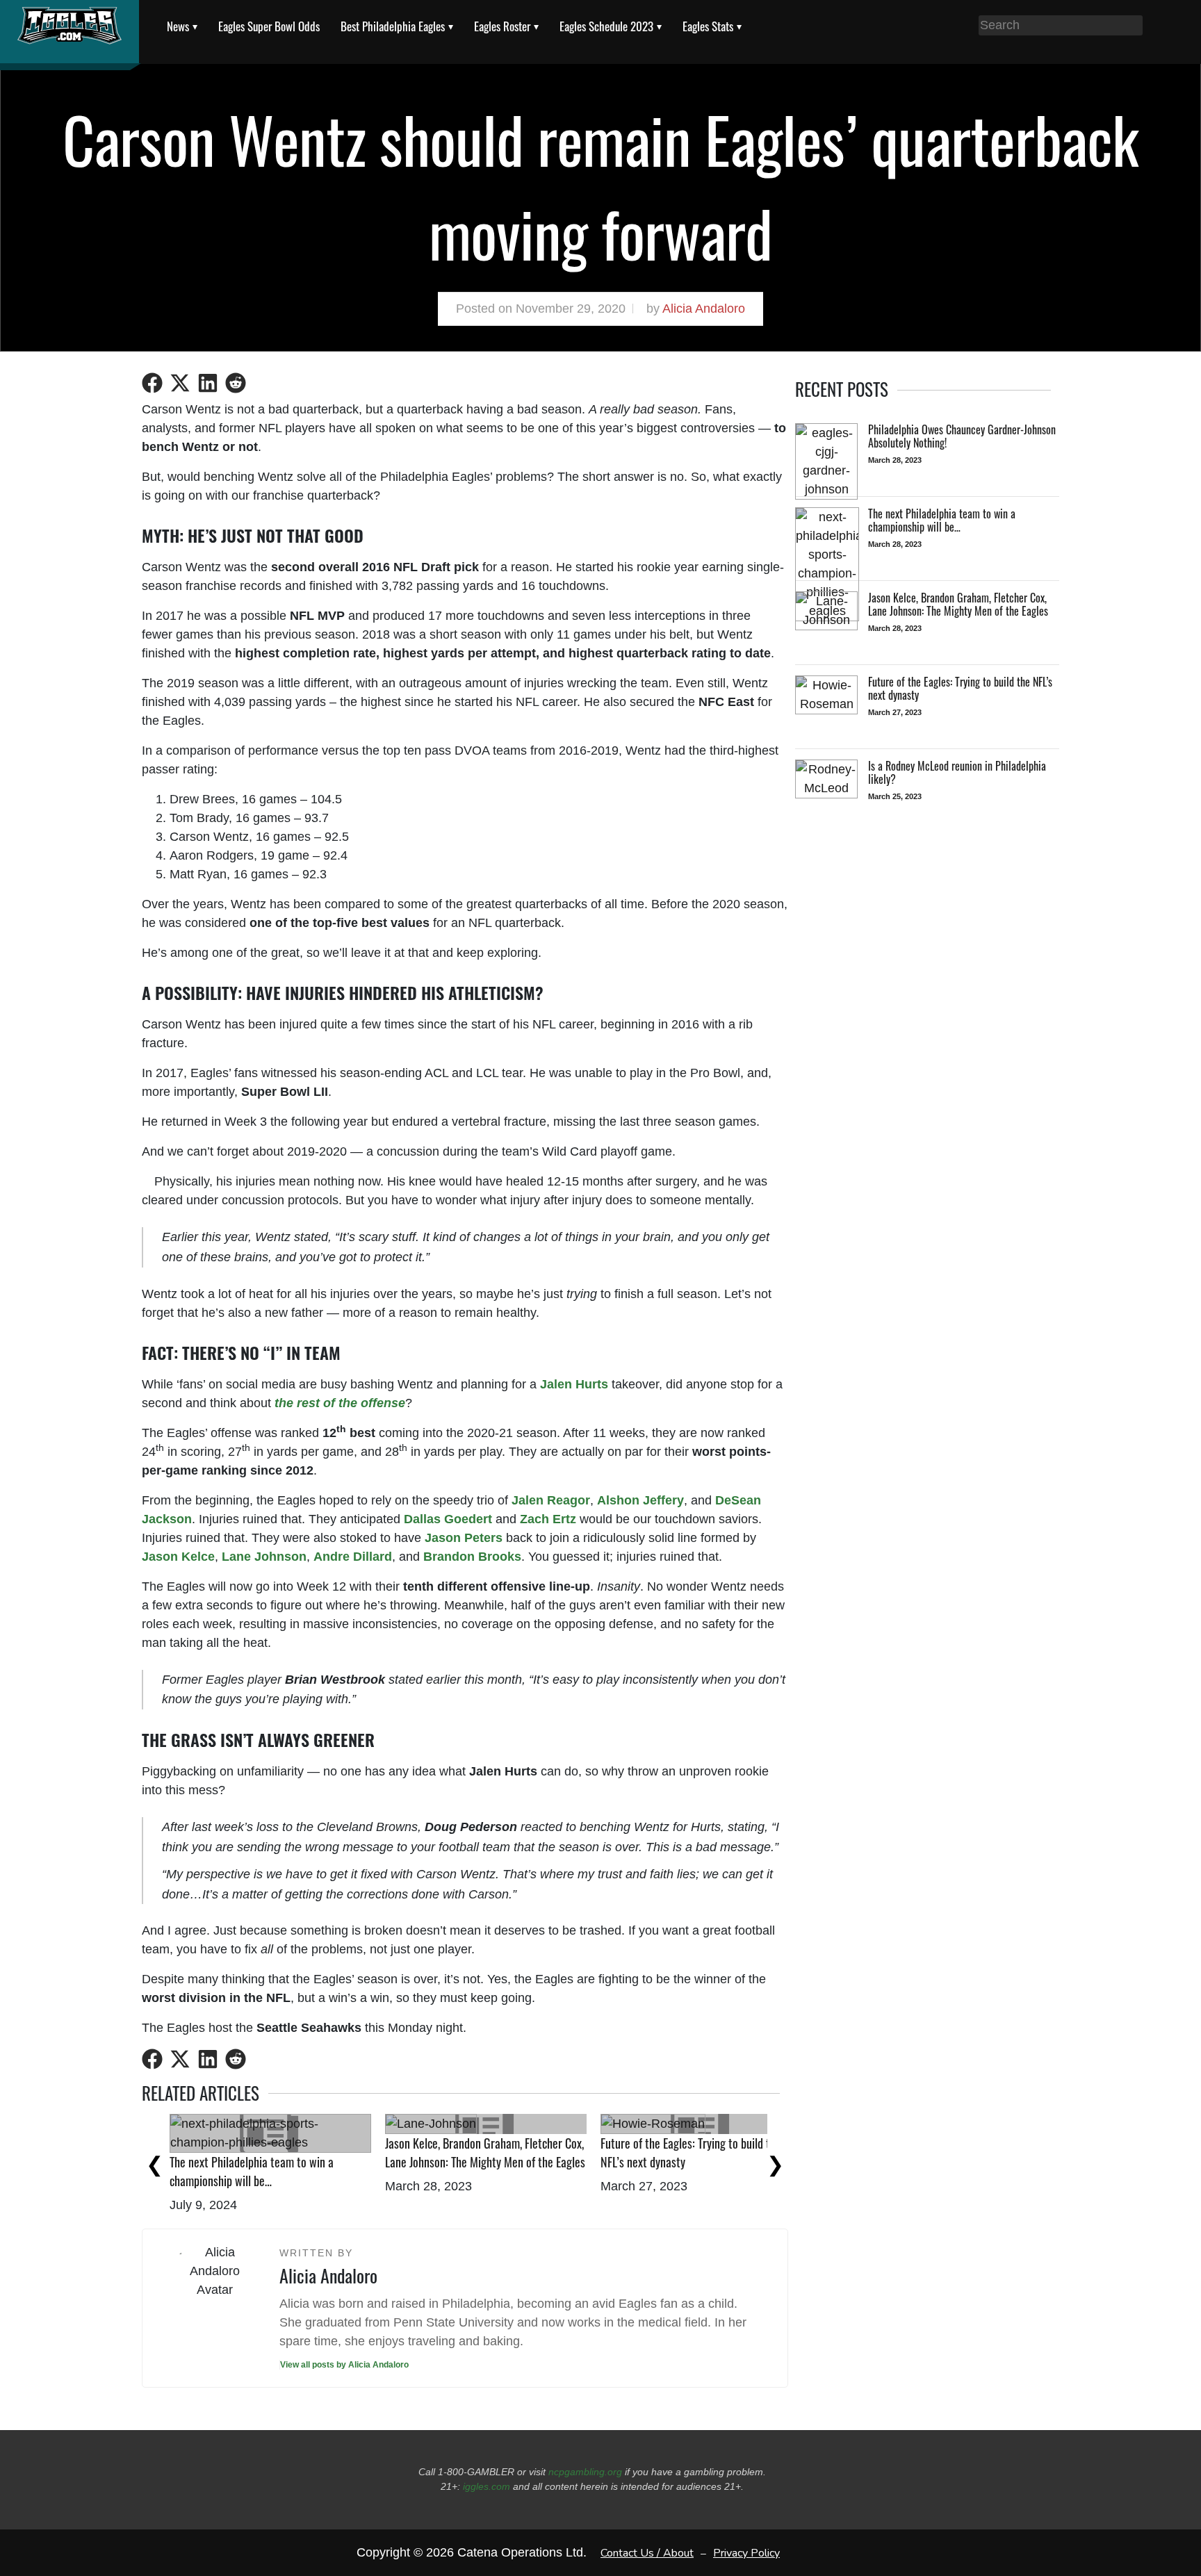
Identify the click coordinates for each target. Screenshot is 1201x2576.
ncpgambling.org (585, 2472)
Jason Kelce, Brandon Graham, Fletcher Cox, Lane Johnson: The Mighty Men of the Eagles (485, 2152)
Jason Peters (464, 1538)
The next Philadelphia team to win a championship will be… (252, 2171)
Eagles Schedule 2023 (606, 26)
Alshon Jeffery (640, 1500)
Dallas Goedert (448, 1519)
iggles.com (487, 2486)
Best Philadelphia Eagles (393, 26)
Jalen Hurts (574, 1384)
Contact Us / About (647, 2552)
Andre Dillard (353, 1557)
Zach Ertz (548, 1519)
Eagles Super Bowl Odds (269, 26)
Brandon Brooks (472, 1557)
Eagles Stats (708, 26)
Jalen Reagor (551, 1500)
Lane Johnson (264, 1557)
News (178, 26)
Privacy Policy (746, 2552)
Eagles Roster (502, 26)
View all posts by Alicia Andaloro (344, 2365)
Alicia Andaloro (704, 309)
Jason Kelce (178, 1557)
